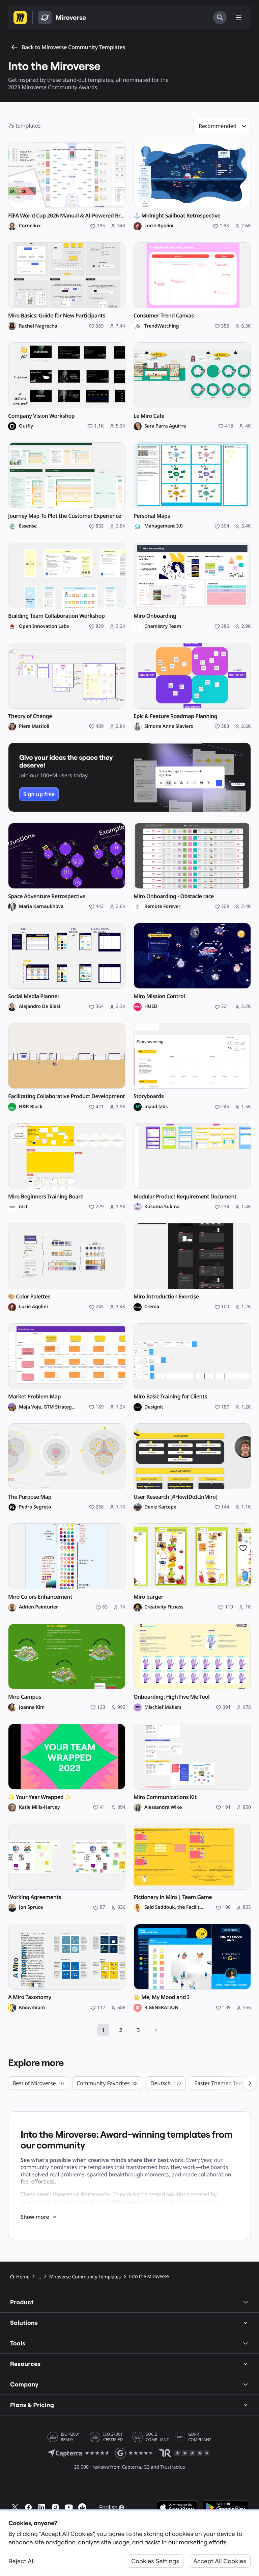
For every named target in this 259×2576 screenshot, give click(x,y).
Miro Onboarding (155, 616)
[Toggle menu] (239, 18)
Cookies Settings (155, 2561)
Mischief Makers (163, 1707)
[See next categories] (250, 2083)
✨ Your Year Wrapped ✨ (40, 1797)
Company (24, 2384)
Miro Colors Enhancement (40, 1597)
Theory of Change (30, 716)
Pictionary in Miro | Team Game (173, 1897)
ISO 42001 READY (70, 2437)
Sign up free (39, 794)
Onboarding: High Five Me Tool (171, 1697)
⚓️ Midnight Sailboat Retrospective (177, 216)
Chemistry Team (163, 626)
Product (22, 2302)
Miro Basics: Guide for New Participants (57, 316)
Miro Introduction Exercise (166, 1297)
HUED (151, 1007)
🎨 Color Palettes (29, 1297)
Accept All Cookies (220, 2561)
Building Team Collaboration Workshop (56, 616)
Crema (152, 1307)
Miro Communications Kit (165, 1797)
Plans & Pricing (32, 2405)
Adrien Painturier (38, 1607)
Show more (35, 2217)
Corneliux (30, 226)
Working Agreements (35, 1897)
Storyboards (149, 1096)
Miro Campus (25, 1697)
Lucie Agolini (159, 226)
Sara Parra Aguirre (165, 426)
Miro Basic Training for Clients (170, 1397)
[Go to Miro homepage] (20, 18)
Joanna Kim (32, 1707)
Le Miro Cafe (149, 416)
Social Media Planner (34, 996)
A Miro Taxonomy (30, 1997)
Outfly (26, 426)
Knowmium (32, 2008)
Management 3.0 (164, 526)
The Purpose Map (30, 1497)
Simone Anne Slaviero (169, 726)
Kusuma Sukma (162, 1207)
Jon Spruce (31, 1907)
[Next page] (156, 2030)
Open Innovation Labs (44, 626)
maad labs (156, 1107)
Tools (18, 2343)
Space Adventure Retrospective (47, 896)
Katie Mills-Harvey (39, 1807)
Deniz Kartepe (160, 1507)
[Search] (220, 18)
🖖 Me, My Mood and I (161, 1997)
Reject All (22, 2561)
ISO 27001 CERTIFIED (113, 2437)
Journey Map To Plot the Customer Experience (65, 516)
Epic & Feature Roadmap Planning (175, 716)
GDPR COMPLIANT (200, 2437)
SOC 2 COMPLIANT (157, 2437)
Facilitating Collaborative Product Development (66, 1096)
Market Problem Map (34, 1397)
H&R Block (31, 1107)
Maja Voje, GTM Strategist (48, 1407)
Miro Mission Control (159, 996)
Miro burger (148, 1597)
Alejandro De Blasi (39, 1007)
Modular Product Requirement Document (185, 1197)
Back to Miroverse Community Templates (73, 47)
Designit (154, 1407)
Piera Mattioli (34, 726)
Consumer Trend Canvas (164, 316)
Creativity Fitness (164, 1607)
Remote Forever (162, 907)
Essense (28, 526)
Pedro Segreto (35, 1507)
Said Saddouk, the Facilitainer (174, 1907)
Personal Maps (152, 516)
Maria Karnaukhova (41, 907)
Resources (25, 2364)
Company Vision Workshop (41, 416)
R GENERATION (161, 2008)
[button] (222, 126)
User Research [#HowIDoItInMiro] (175, 1497)
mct (23, 1207)
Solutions (24, 2323)
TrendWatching (162, 326)
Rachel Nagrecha (38, 326)
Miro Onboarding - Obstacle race (174, 896)
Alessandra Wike (163, 1807)
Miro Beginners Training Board (46, 1197)
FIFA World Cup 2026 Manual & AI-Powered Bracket (67, 216)
